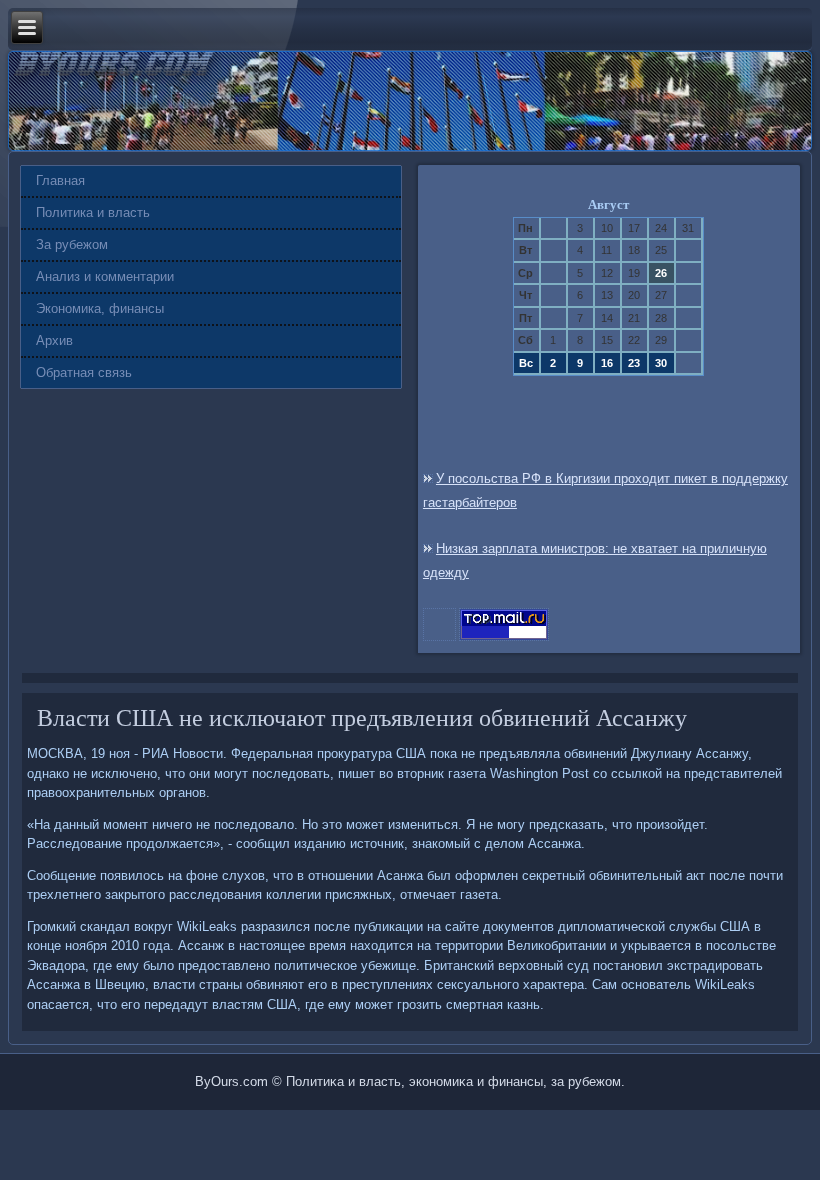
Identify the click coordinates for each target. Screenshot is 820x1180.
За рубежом (72, 244)
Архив (54, 340)
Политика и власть (93, 212)
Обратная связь (84, 372)
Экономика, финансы (100, 308)
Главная (60, 180)
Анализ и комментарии (105, 276)
